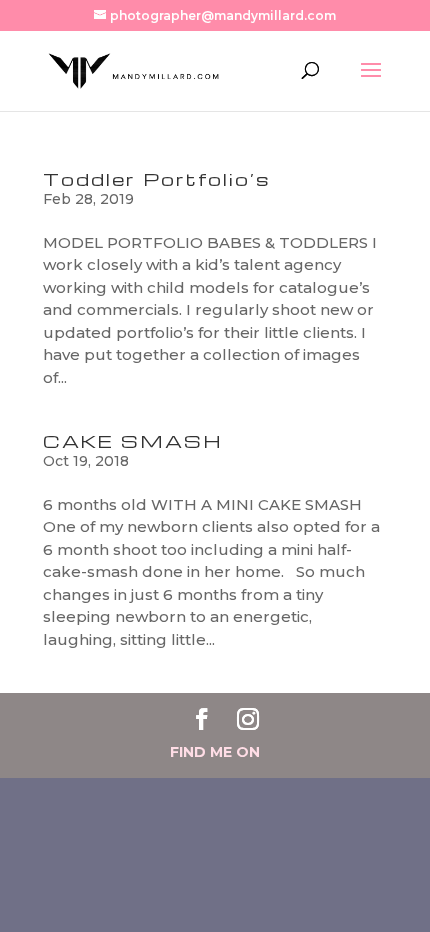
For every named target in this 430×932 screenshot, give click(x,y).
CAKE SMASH (133, 440)
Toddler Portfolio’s (157, 178)
